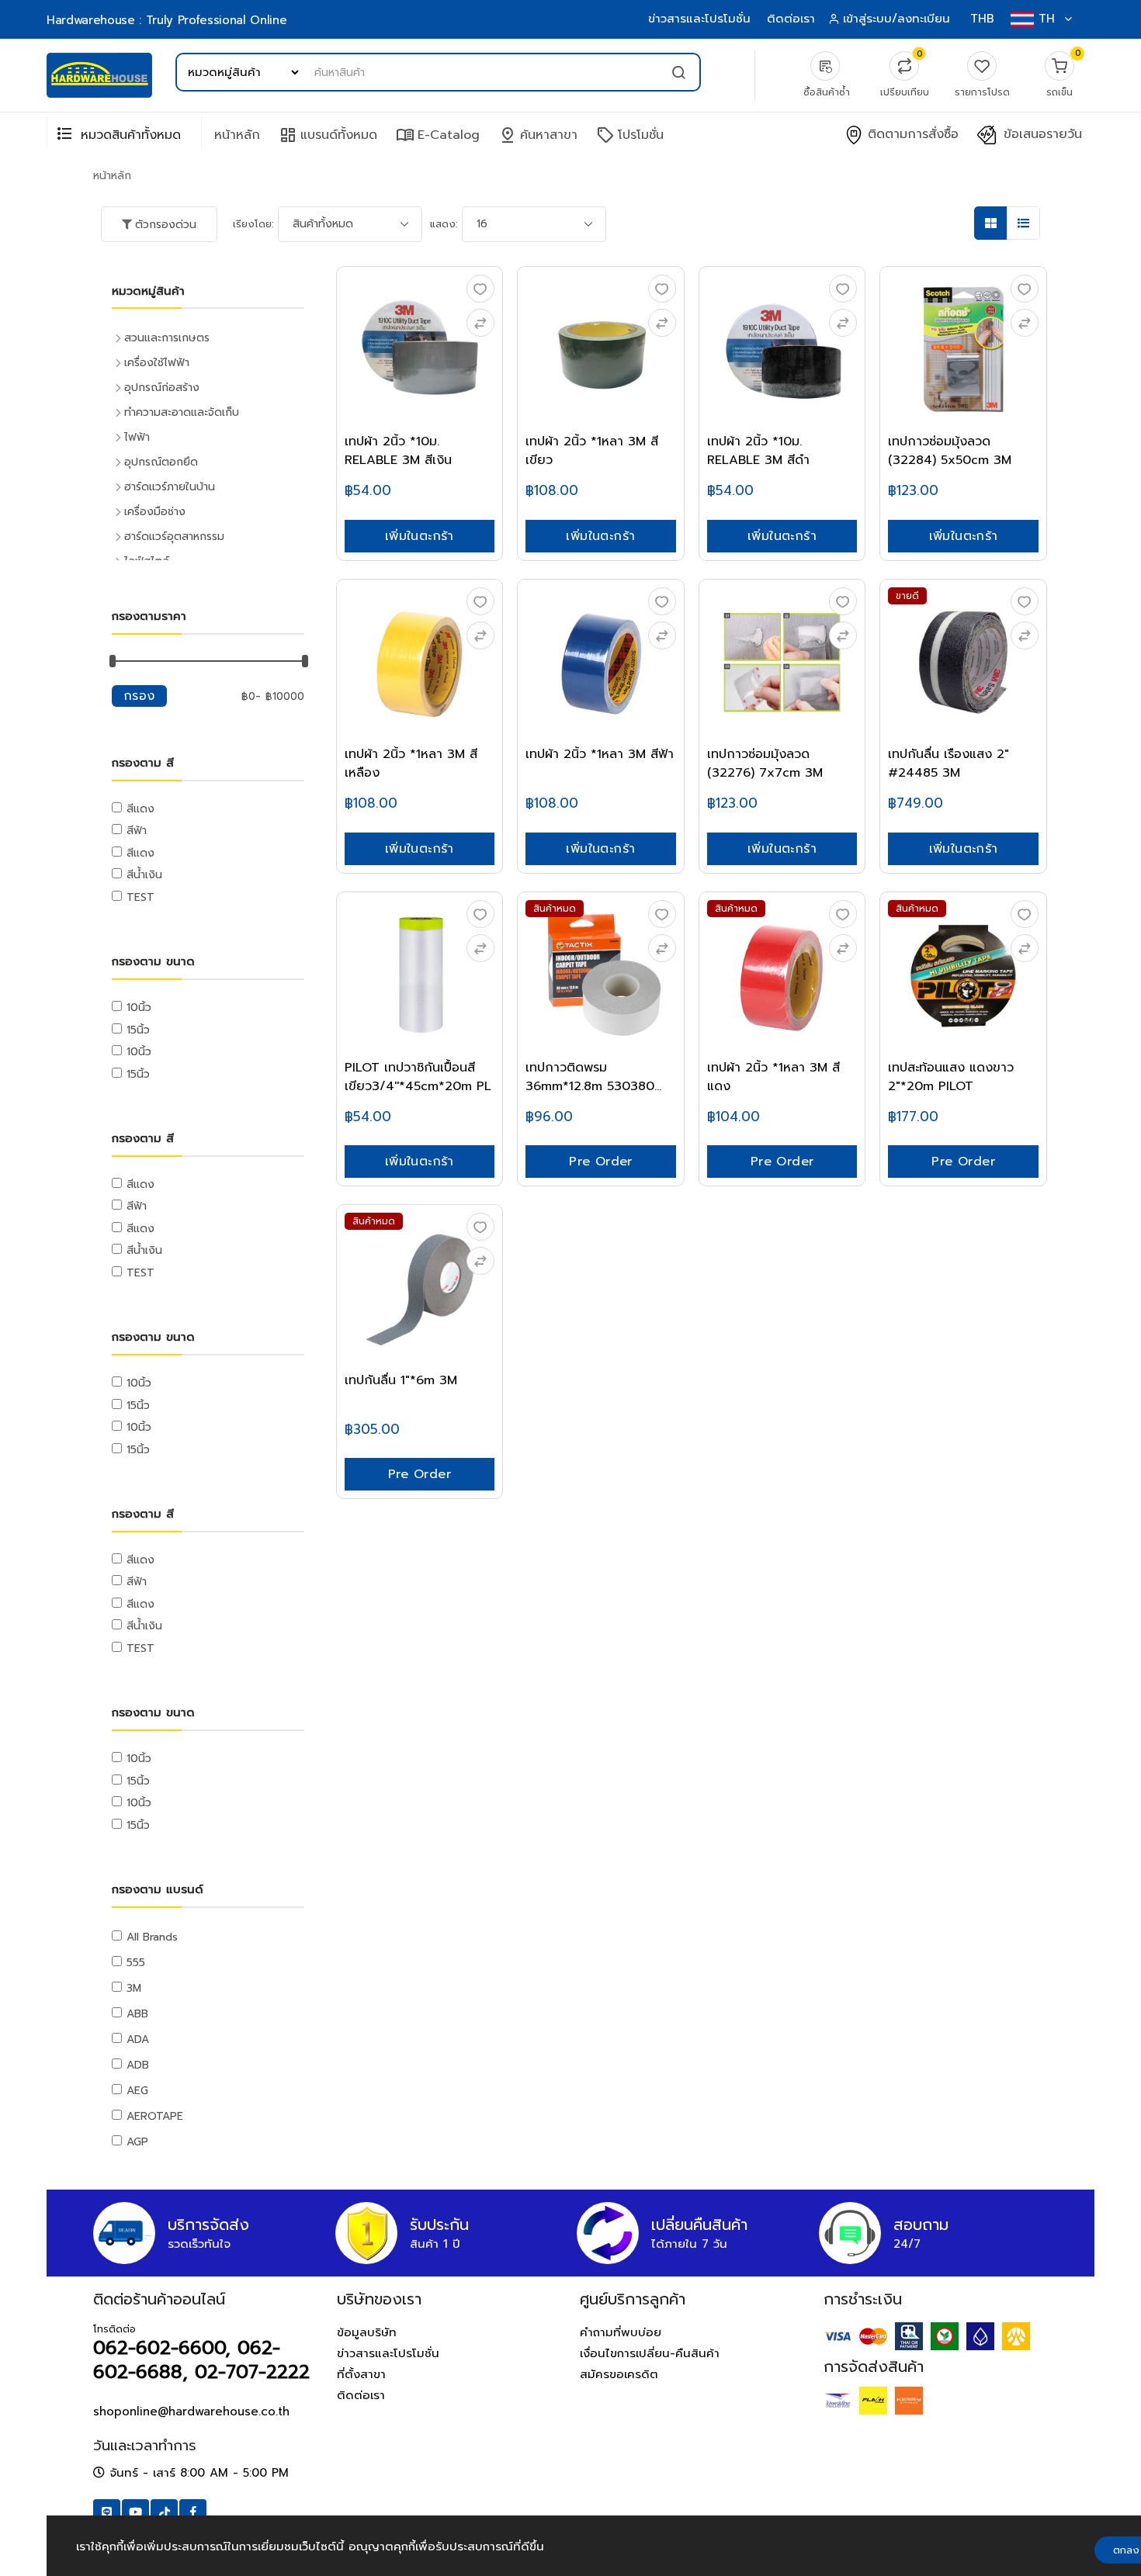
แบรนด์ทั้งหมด (328, 135)
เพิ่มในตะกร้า (420, 536)
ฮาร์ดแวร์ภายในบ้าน (170, 487)
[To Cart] (480, 323)
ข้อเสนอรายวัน (1040, 135)
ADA (138, 2039)
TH (1047, 19)
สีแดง (140, 809)
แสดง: (444, 224)
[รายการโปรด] (480, 289)
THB (982, 19)
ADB (138, 2065)
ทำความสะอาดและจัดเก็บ (182, 412)
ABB (137, 2014)
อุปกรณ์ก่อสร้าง (162, 388)
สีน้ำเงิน (144, 875)
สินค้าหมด (555, 909)
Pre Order (601, 1162)
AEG (137, 2091)
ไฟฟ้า (137, 437)
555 (136, 1963)
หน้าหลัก (237, 135)
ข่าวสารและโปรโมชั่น (699, 19)
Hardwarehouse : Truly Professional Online (166, 20)
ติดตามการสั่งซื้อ (911, 135)
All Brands (152, 1937)
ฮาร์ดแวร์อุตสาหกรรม (174, 537)
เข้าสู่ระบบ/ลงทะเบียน (896, 19)
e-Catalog (438, 135)
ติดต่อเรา (791, 19)
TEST (140, 897)
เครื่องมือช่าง (155, 512)
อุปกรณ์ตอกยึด (161, 462)
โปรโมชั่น (630, 135)
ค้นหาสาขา (538, 135)
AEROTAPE (155, 2116)
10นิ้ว (139, 1008)
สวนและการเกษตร (167, 338)
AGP (137, 2142)
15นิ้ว (138, 1030)
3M (134, 1988)
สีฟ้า (137, 831)
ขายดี (907, 596)
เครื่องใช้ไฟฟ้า (157, 363)
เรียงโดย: (253, 224)
